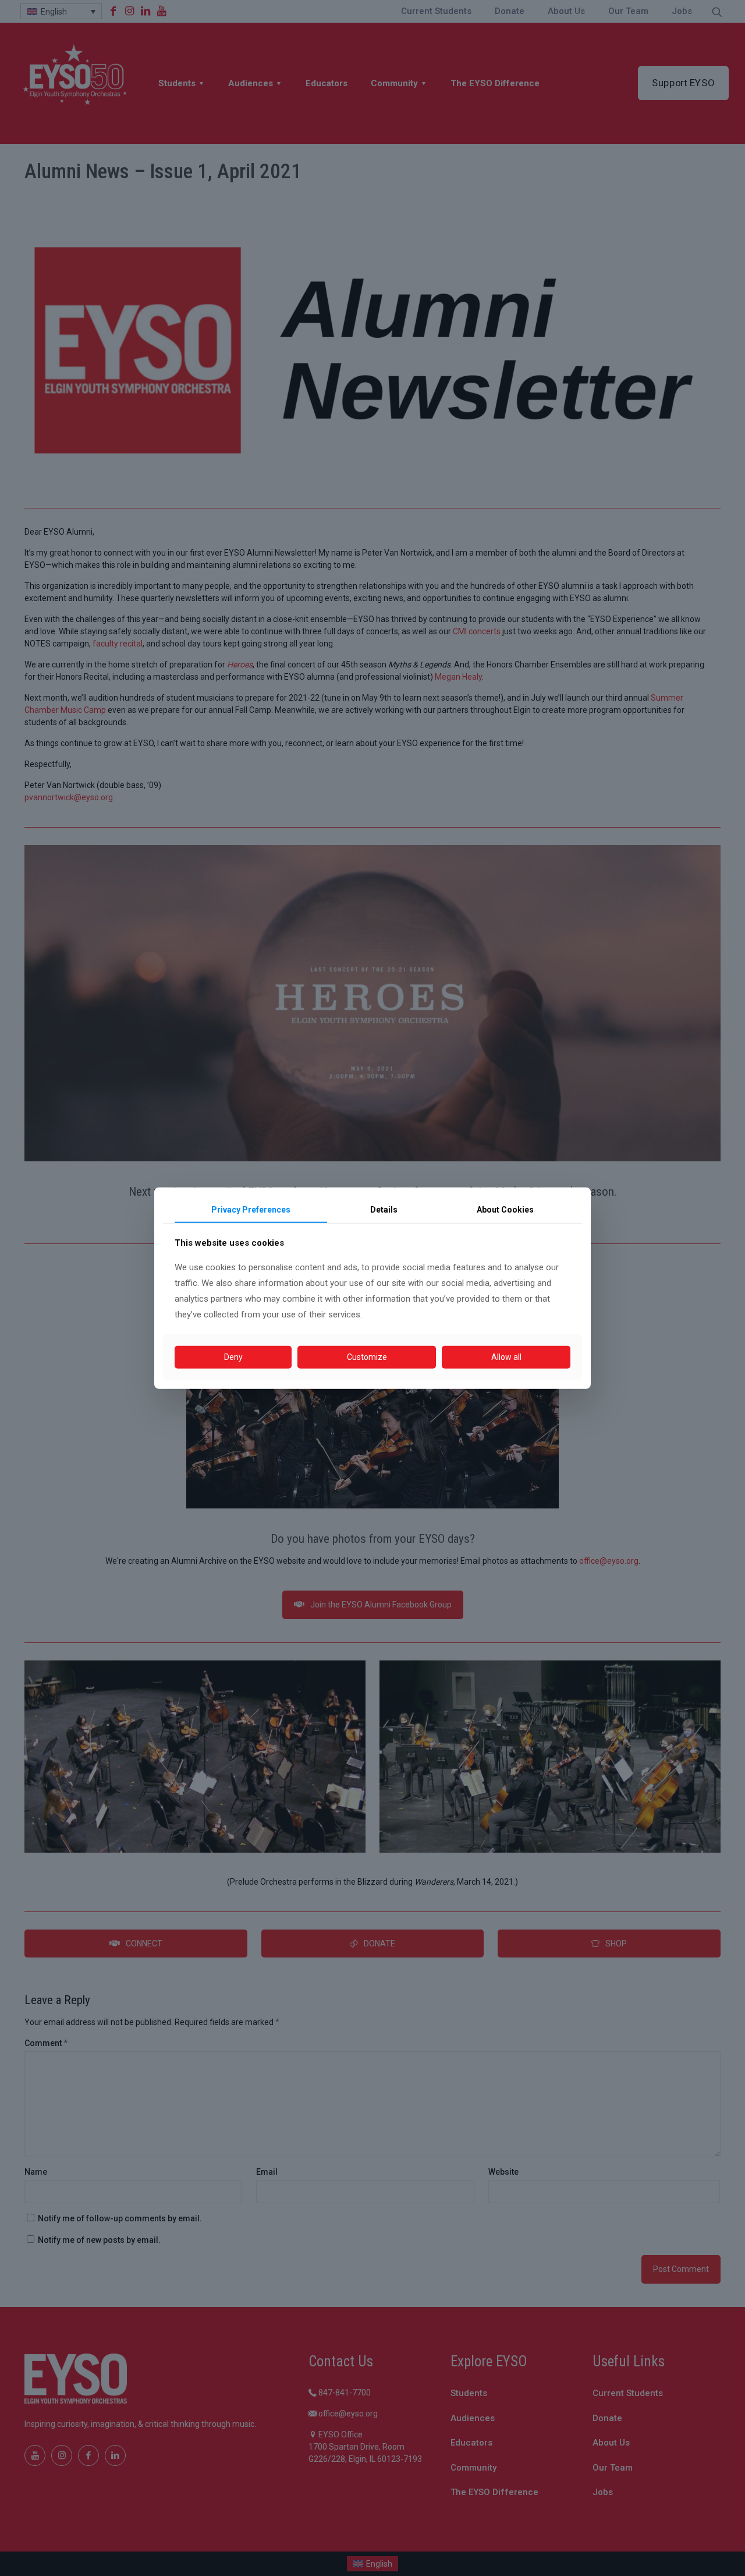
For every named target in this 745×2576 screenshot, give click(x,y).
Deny (233, 1357)
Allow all (506, 1357)
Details (384, 1209)
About (505, 1209)
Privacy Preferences (251, 1209)
